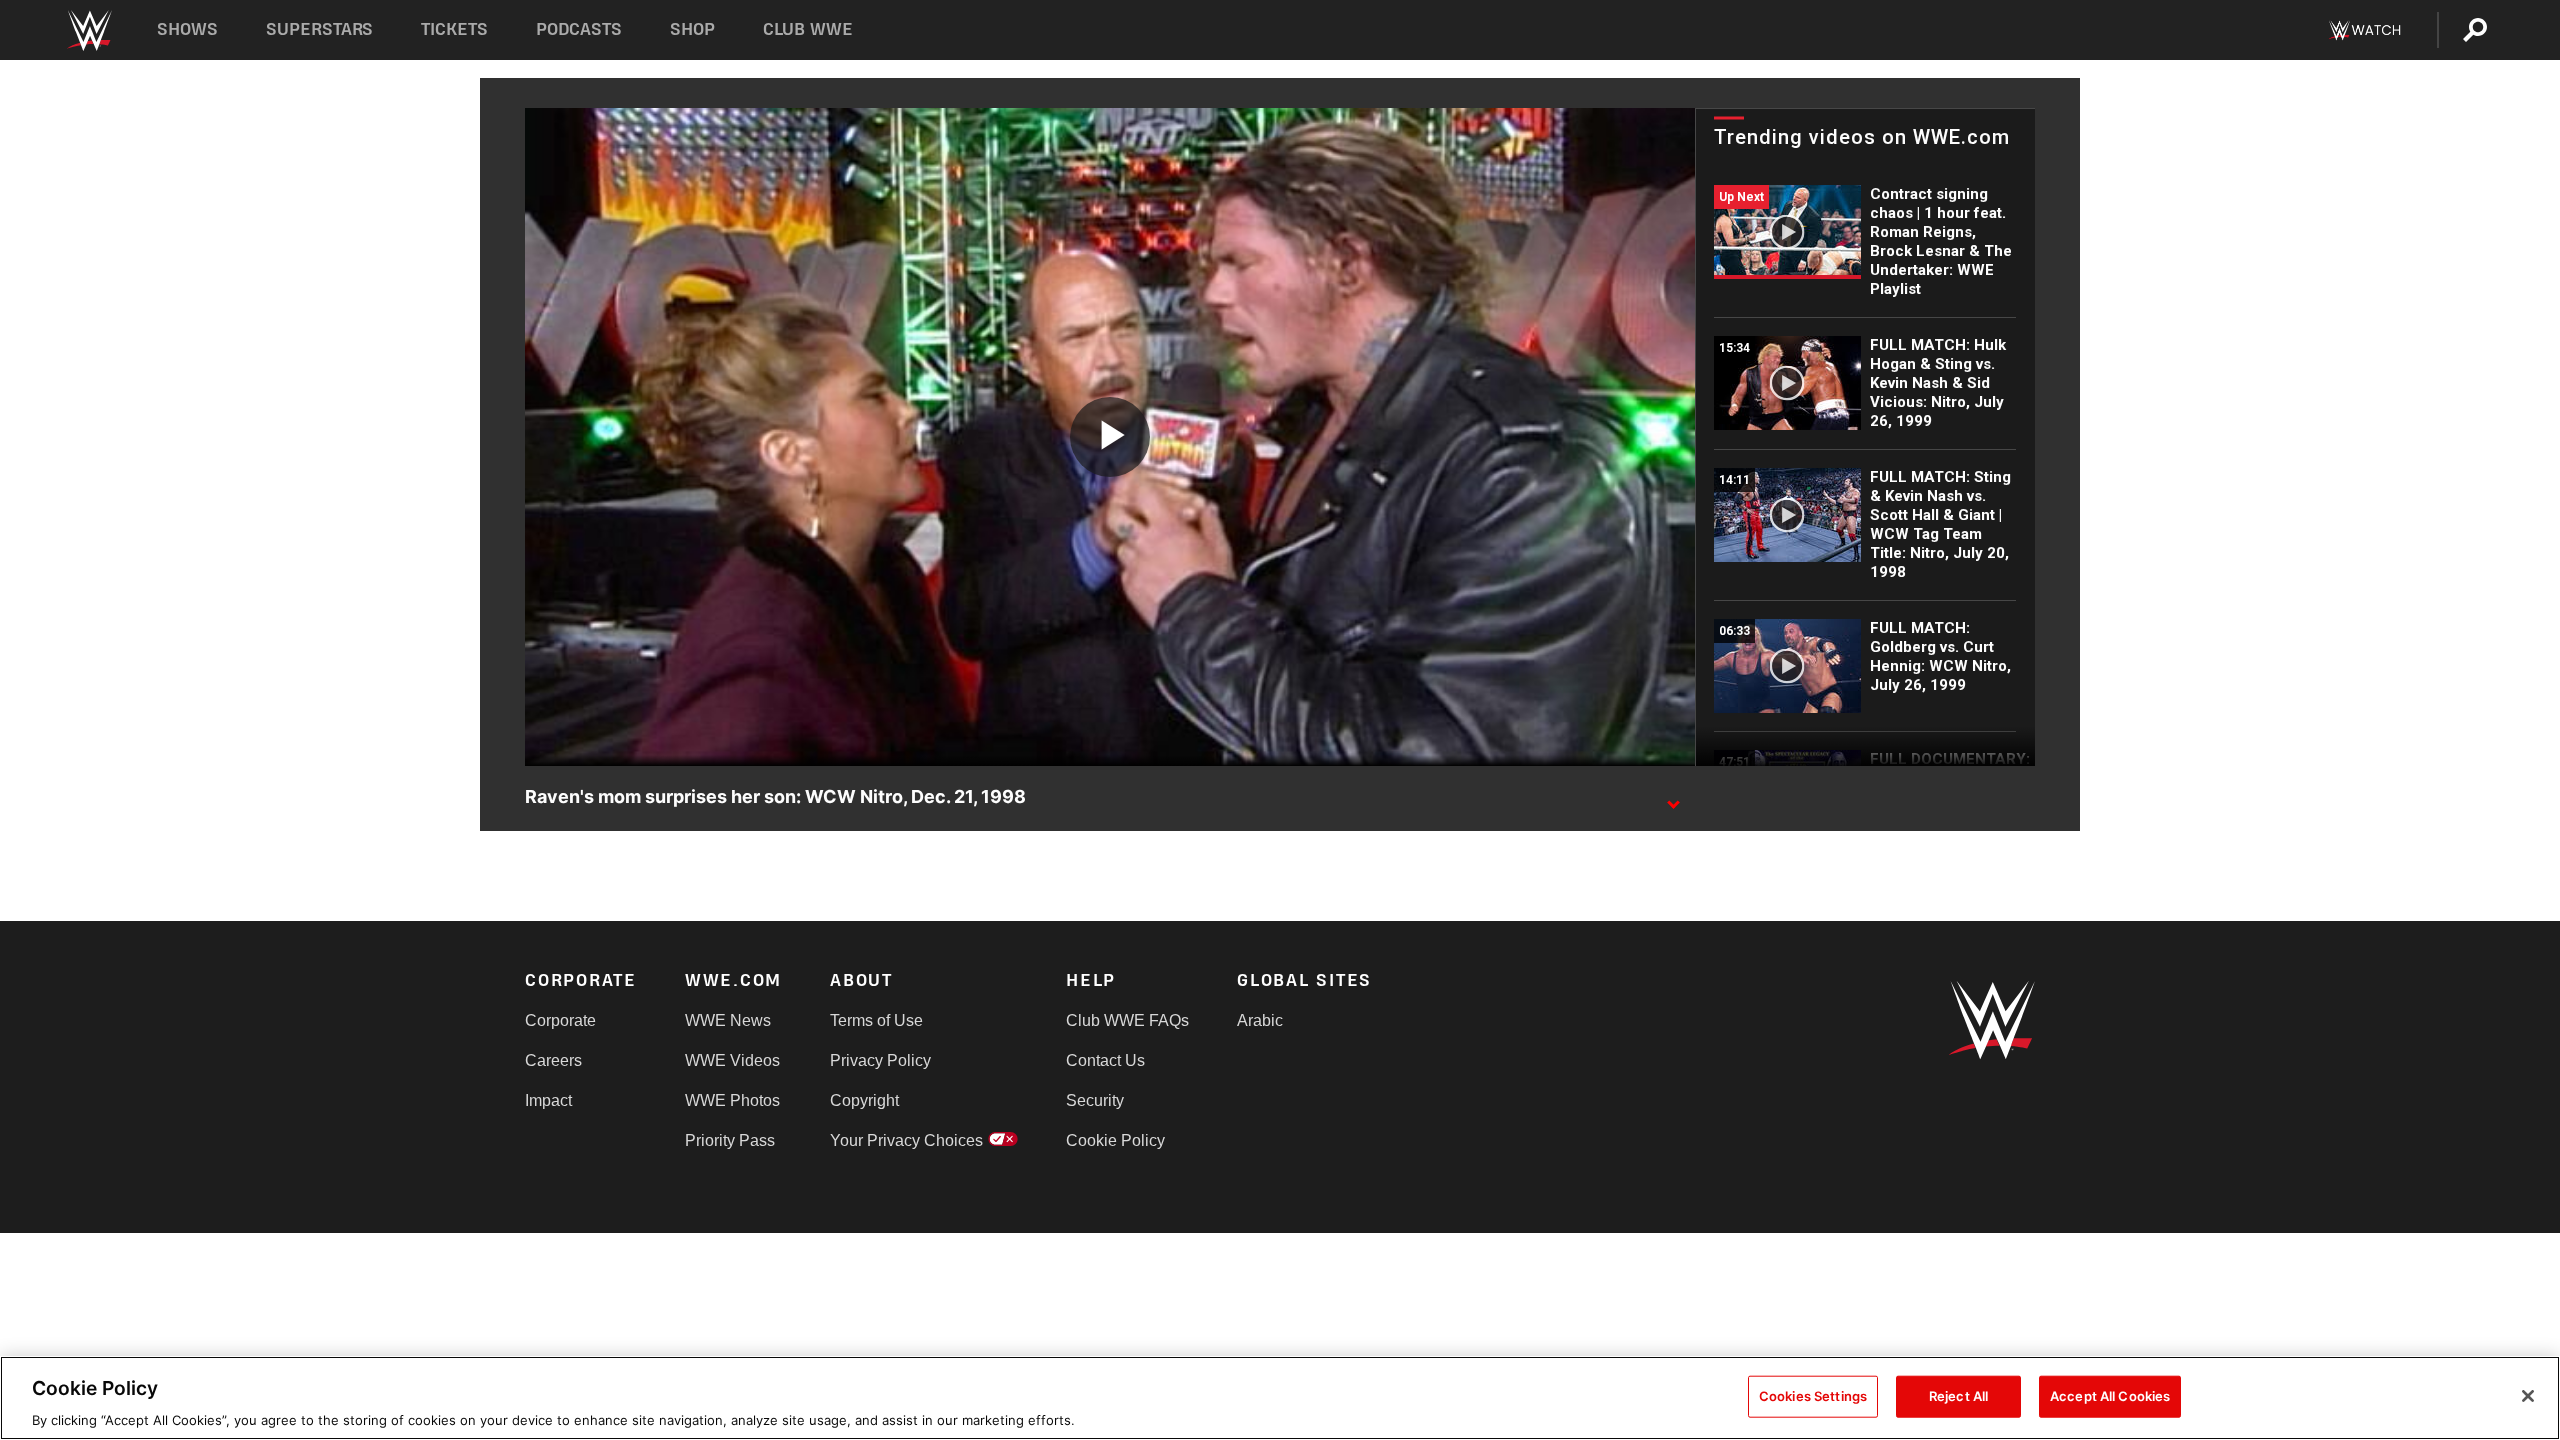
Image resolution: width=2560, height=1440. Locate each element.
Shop (692, 29)
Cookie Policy (1115, 1140)
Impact (548, 1100)
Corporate (560, 1020)
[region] (1280, 1398)
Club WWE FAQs (1127, 1020)
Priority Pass (730, 1140)
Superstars (320, 29)
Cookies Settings (1813, 1395)
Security (1095, 1100)
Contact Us (1105, 1060)
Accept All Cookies (2110, 1395)
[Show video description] (1673, 798)
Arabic (1260, 1020)
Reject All (1958, 1395)
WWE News (728, 1020)
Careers (553, 1060)
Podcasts (579, 29)
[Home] (88, 30)
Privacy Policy (880, 1060)
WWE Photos (732, 1100)
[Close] (2528, 1396)
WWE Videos (732, 1060)
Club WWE (808, 29)
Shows (187, 29)
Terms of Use (876, 1020)
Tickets (454, 29)
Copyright (864, 1100)
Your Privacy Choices (906, 1140)
